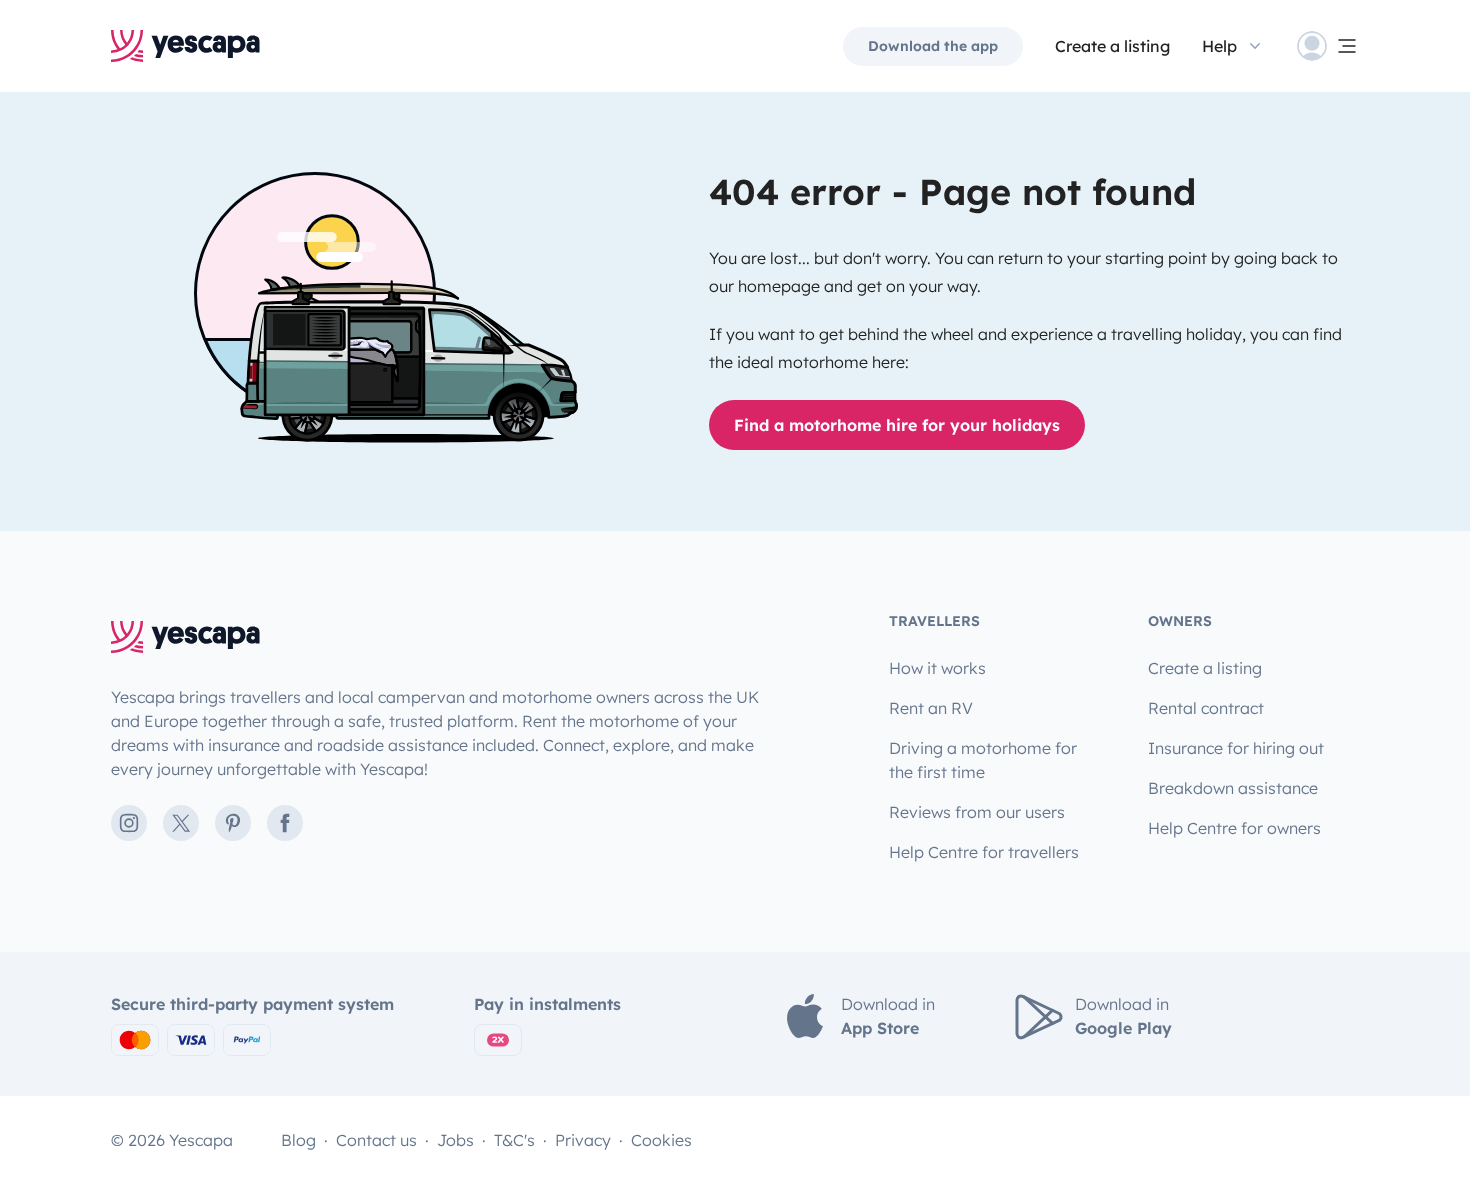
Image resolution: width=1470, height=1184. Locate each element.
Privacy (583, 1140)
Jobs (455, 1140)
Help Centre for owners (1234, 828)
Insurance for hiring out (1236, 748)
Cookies (661, 1140)
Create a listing (1112, 46)
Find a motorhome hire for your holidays (897, 425)
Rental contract (1206, 708)
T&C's (514, 1140)
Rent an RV (931, 708)
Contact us (376, 1140)
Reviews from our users (977, 812)
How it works (937, 668)
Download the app (933, 46)
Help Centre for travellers (984, 852)
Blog (298, 1140)
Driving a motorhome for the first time (983, 760)
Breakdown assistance (1233, 788)
